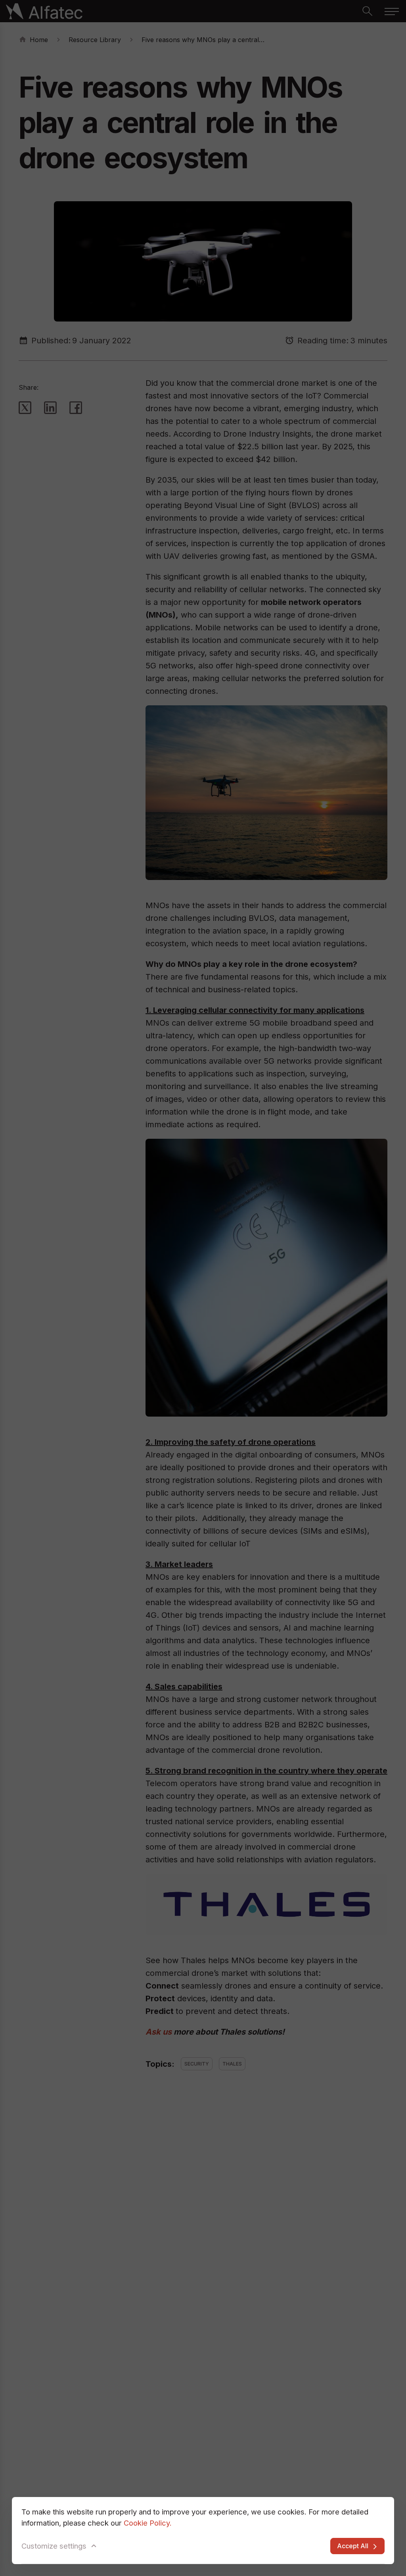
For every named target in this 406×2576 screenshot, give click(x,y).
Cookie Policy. (148, 2523)
